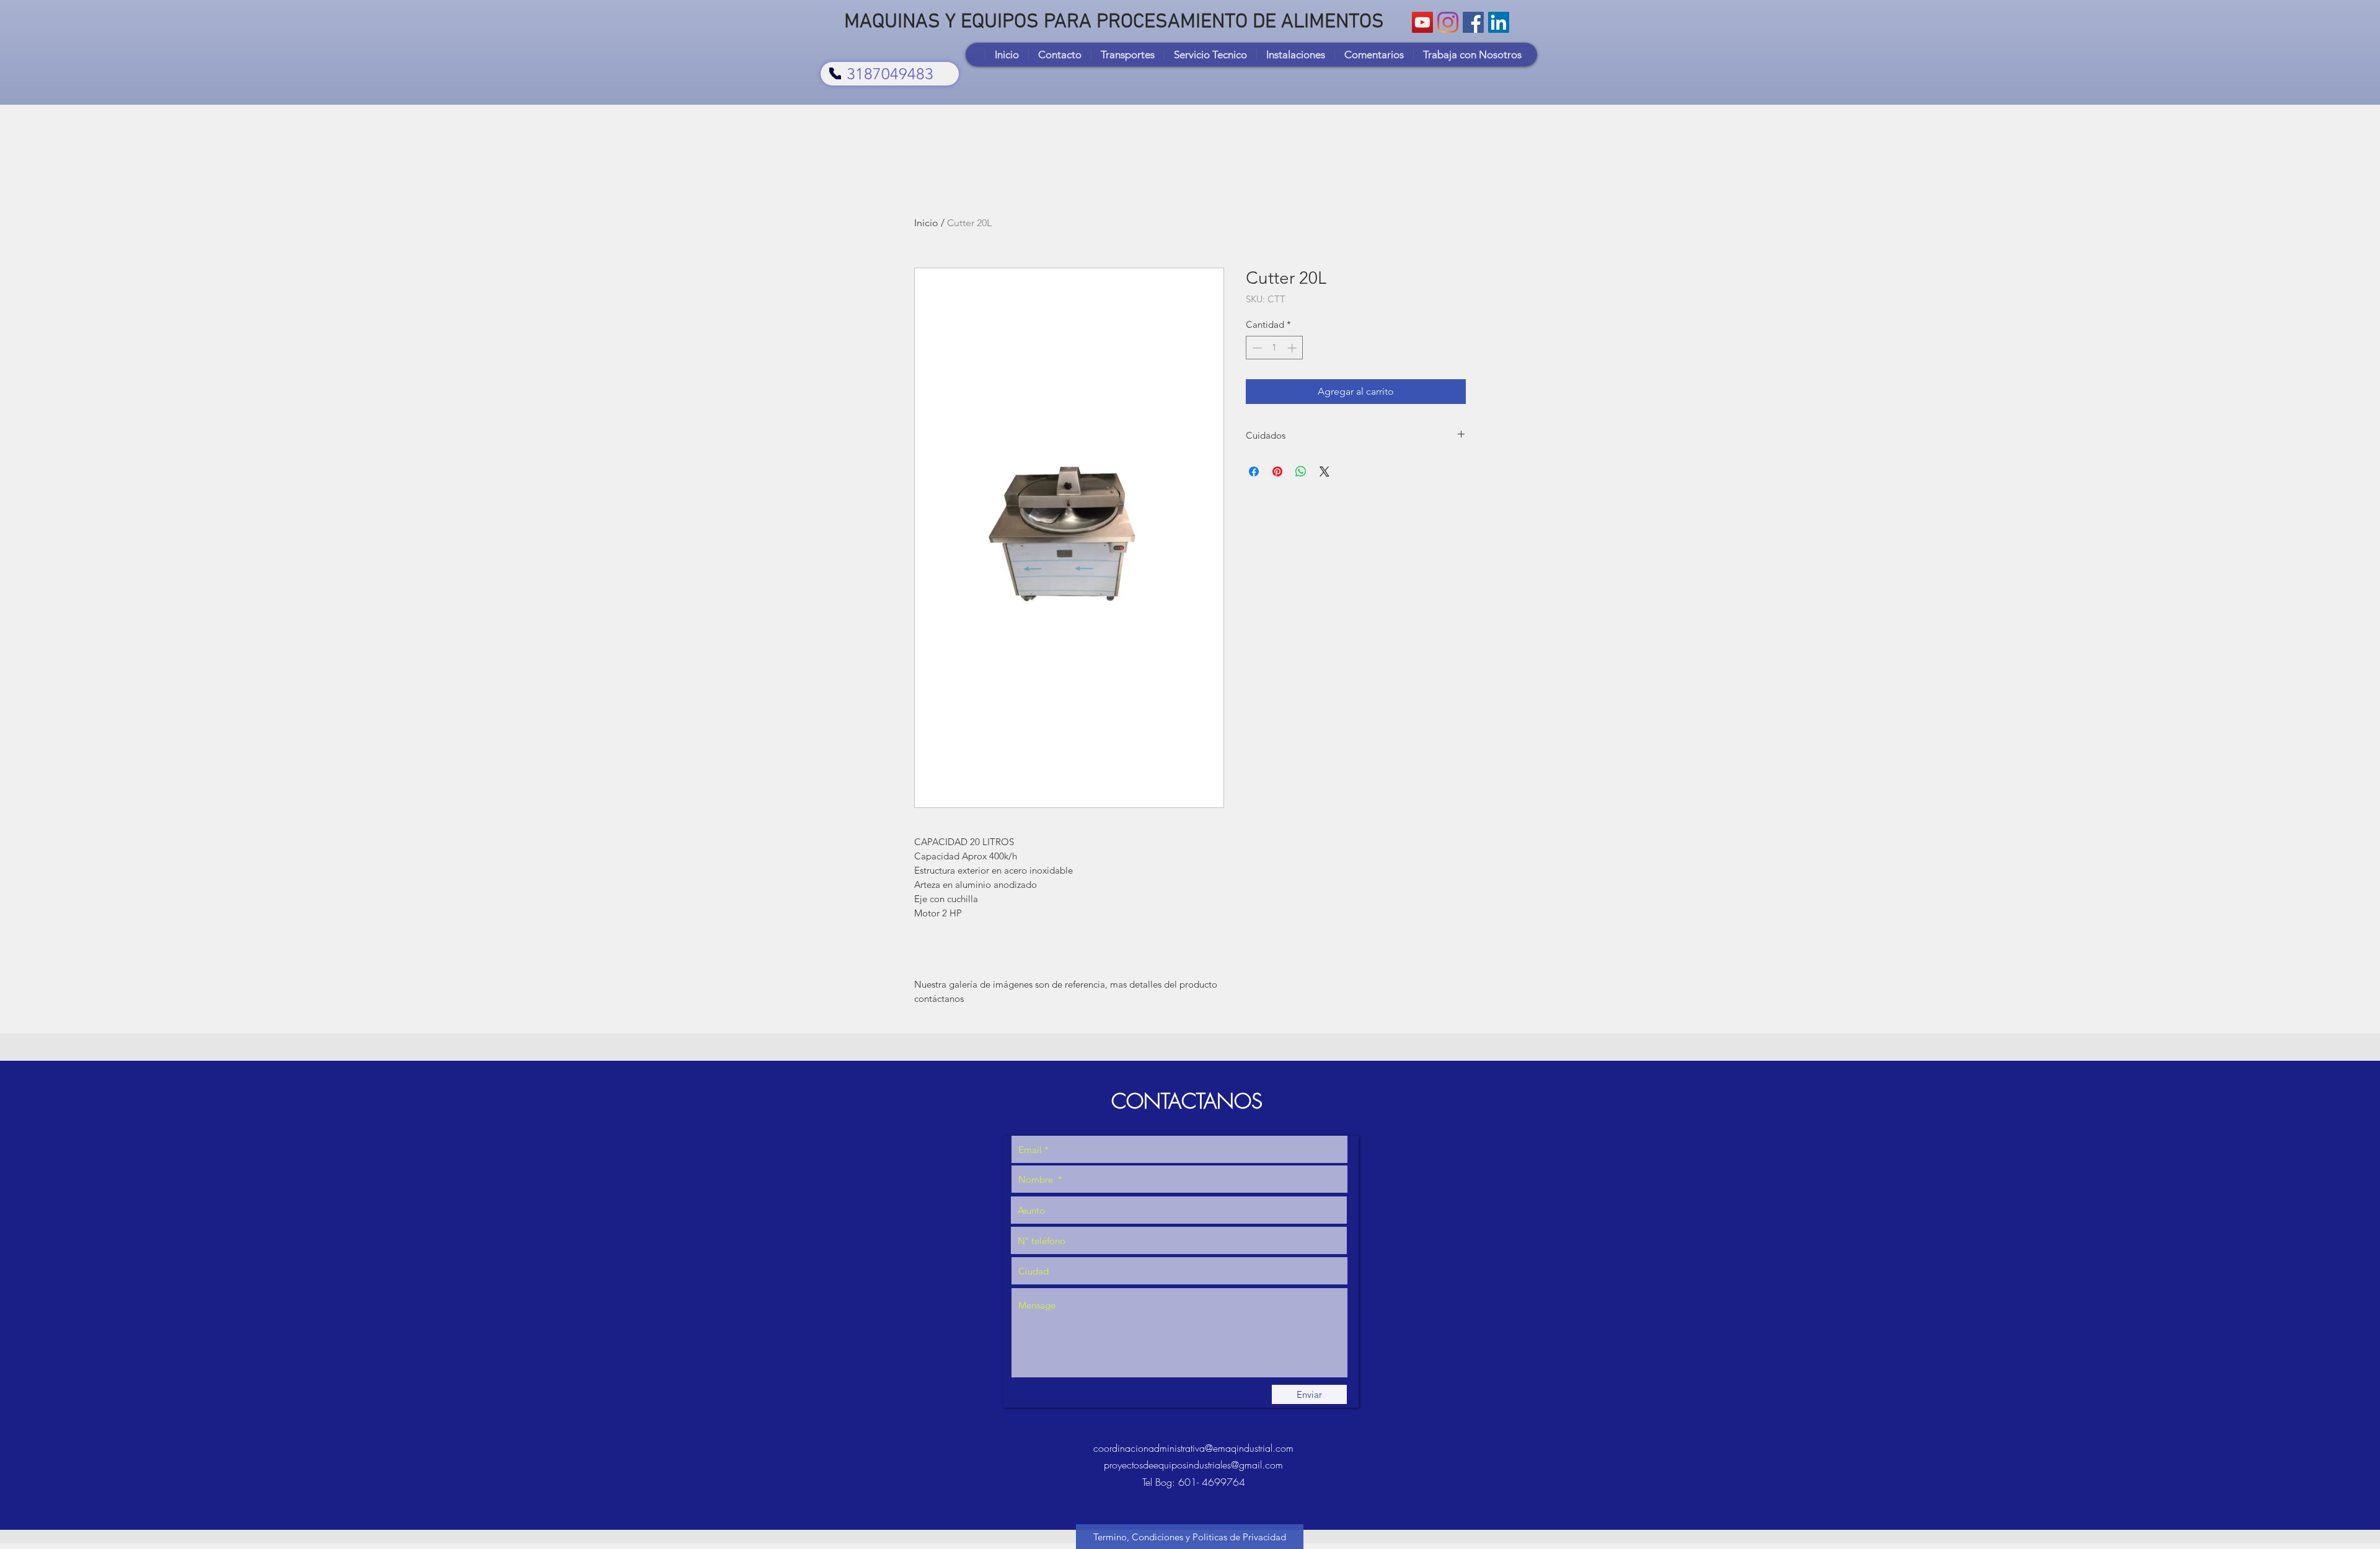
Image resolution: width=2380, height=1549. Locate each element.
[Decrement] (1256, 348)
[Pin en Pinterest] (1277, 472)
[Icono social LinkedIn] (1499, 22)
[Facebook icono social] (1473, 22)
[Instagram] (1448, 22)
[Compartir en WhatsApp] (1301, 472)
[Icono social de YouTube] (1422, 22)
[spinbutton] (1275, 348)
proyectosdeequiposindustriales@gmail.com (1193, 1465)
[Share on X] (1324, 472)
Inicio (926, 223)
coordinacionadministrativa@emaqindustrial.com (1193, 1448)
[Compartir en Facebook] (1254, 472)
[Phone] (835, 73)
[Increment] (1293, 348)
